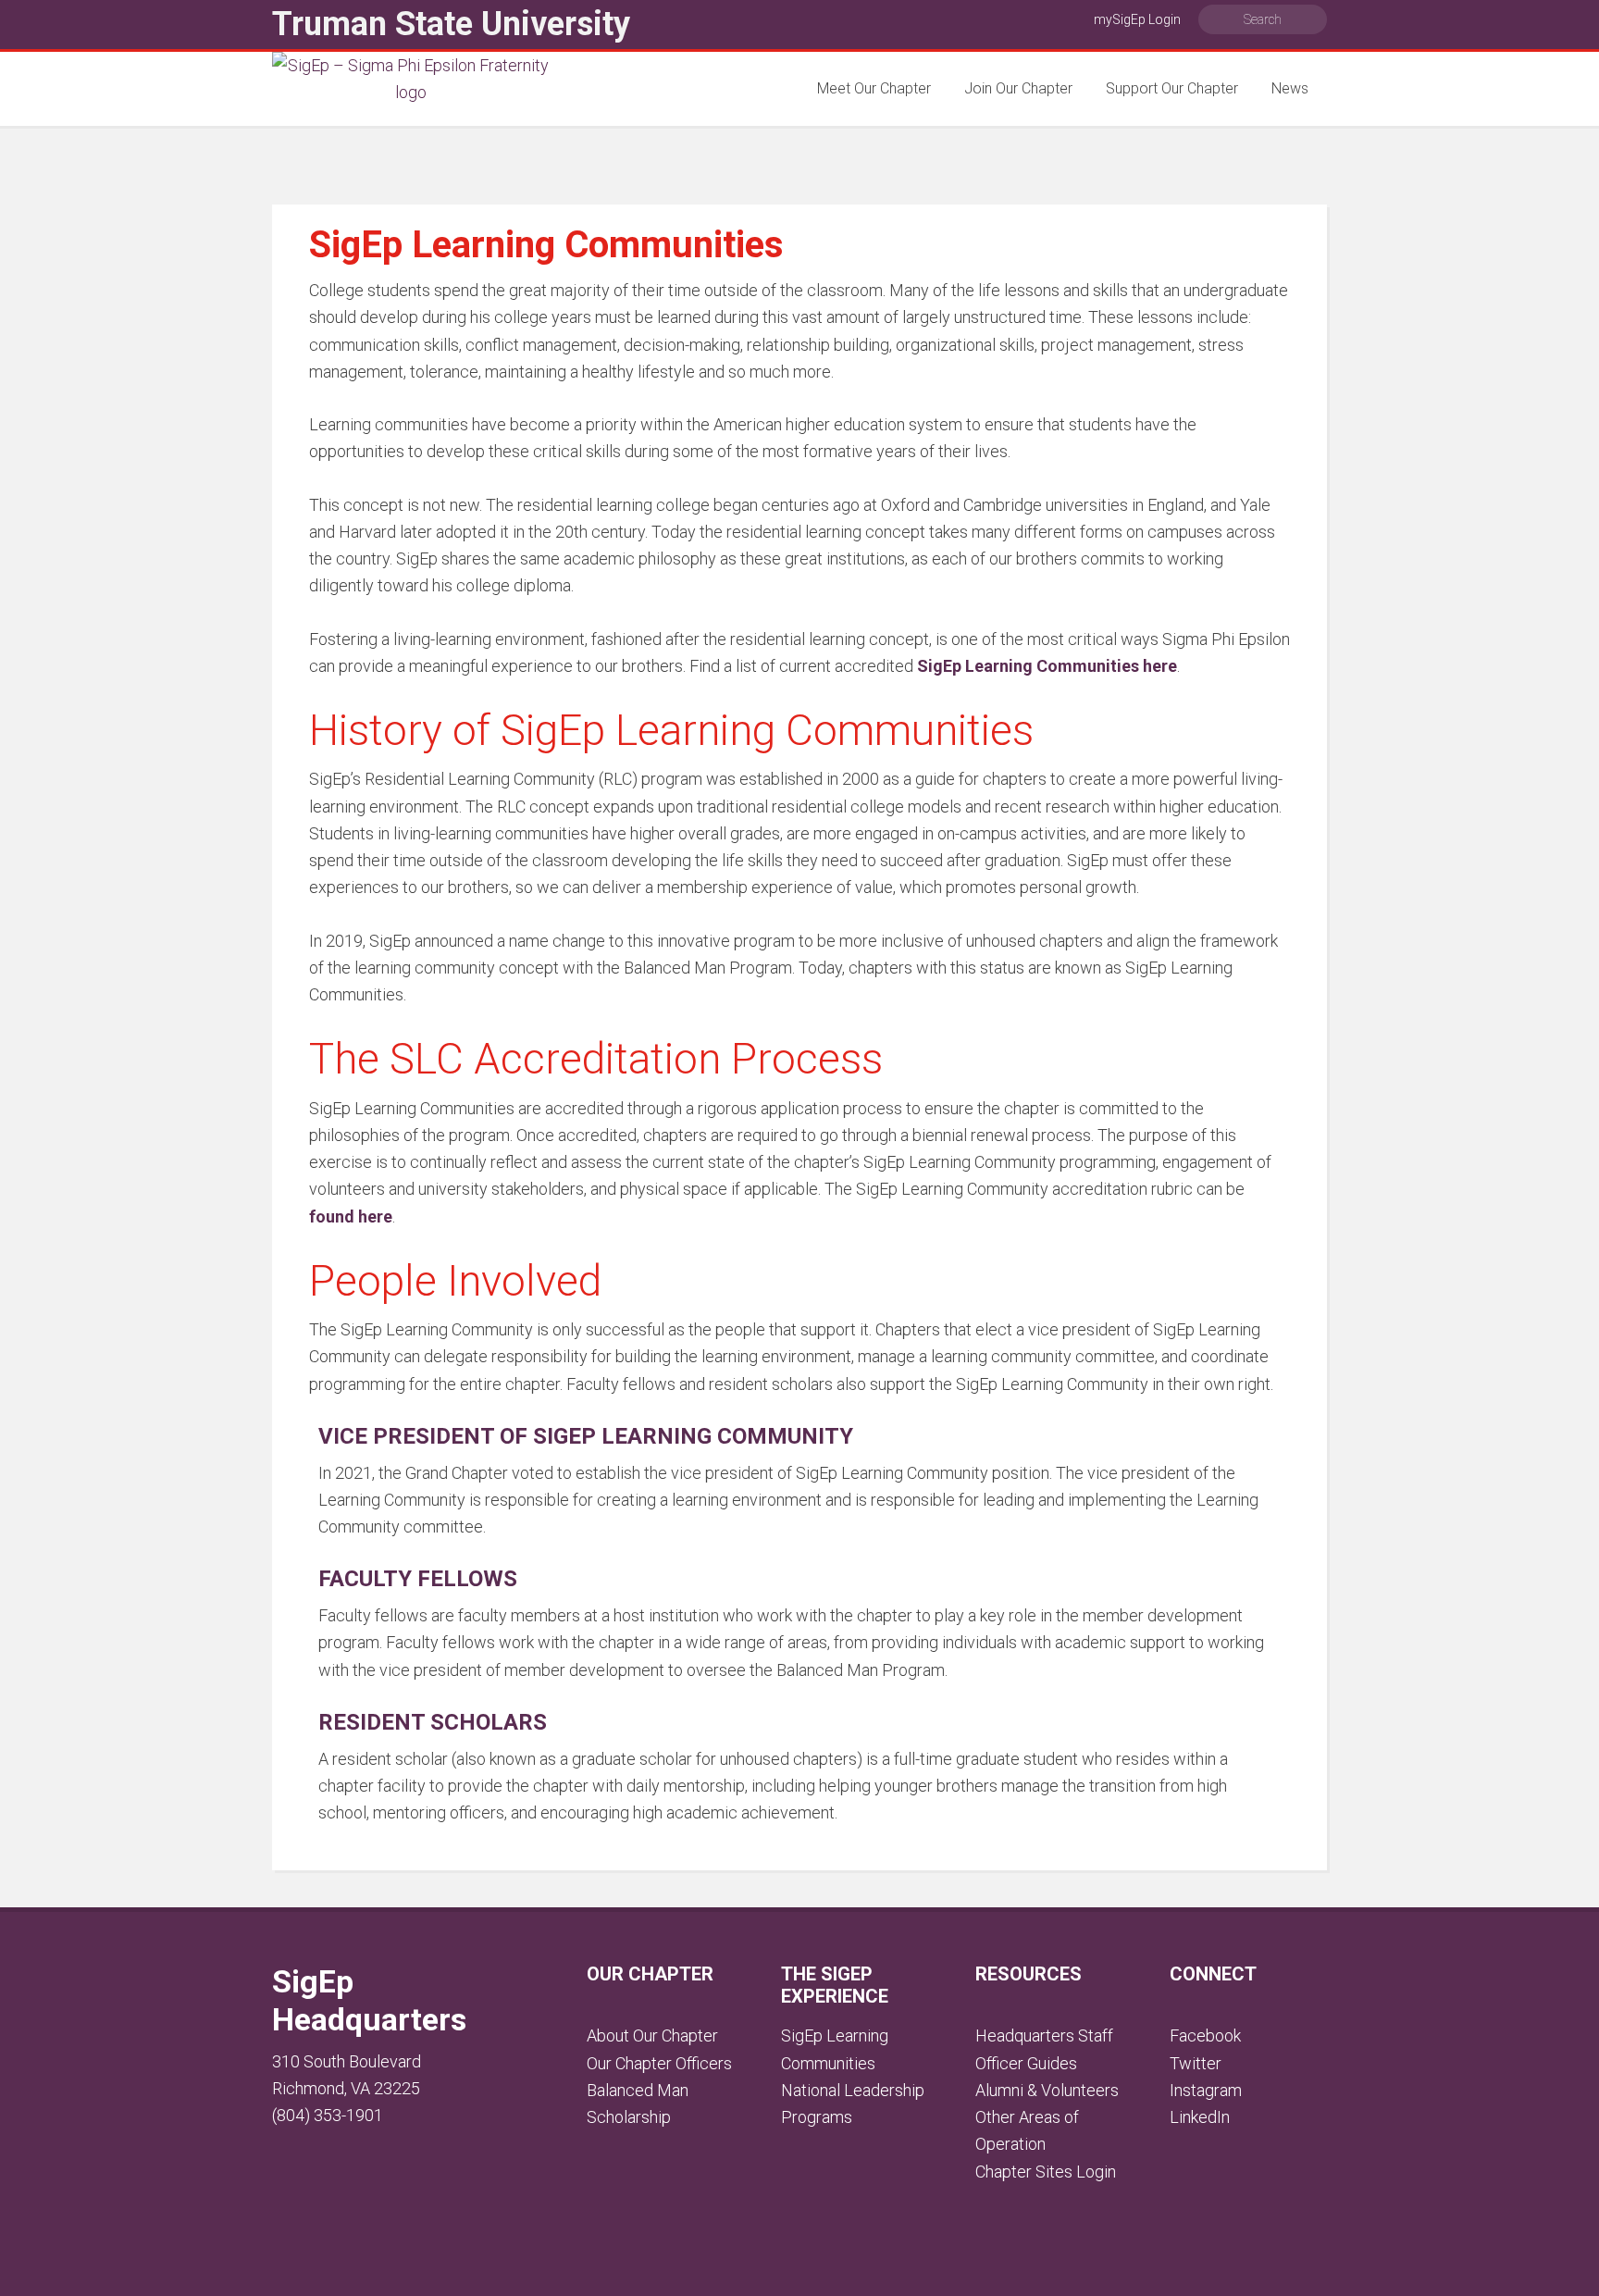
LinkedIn (1200, 2117)
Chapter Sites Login (1046, 2172)
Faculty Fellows (418, 1579)
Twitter (1196, 2063)
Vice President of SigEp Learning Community (586, 1436)
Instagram (1206, 2090)
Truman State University (451, 24)
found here (351, 1216)
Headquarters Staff (1044, 2035)
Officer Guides (1026, 2063)
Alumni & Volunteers (1047, 2090)
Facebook (1205, 2035)
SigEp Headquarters (369, 2000)
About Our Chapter (652, 2035)
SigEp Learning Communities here (1047, 666)
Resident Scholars (433, 1722)
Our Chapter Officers (659, 2063)
